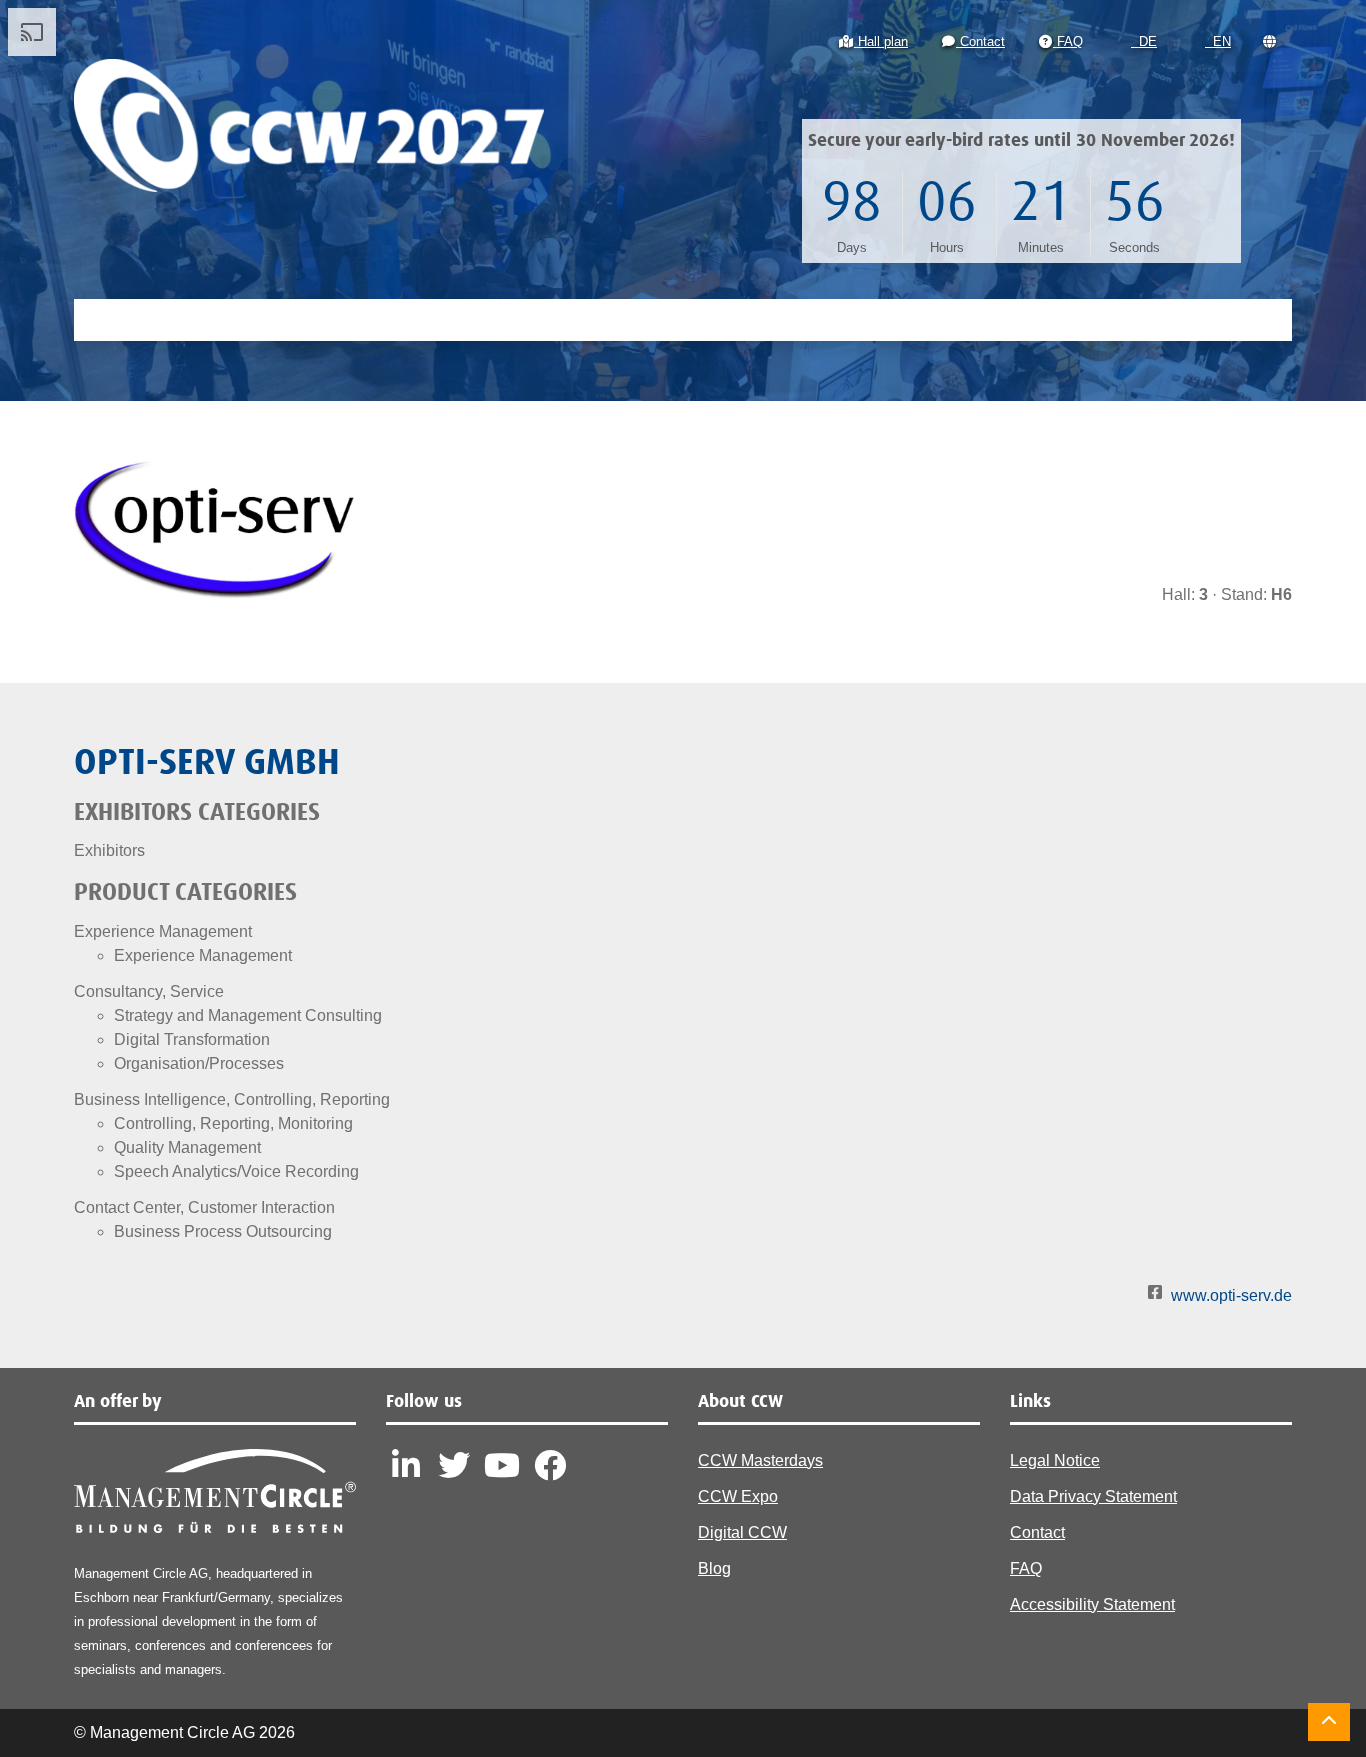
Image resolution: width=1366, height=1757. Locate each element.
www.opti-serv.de (1231, 1295)
